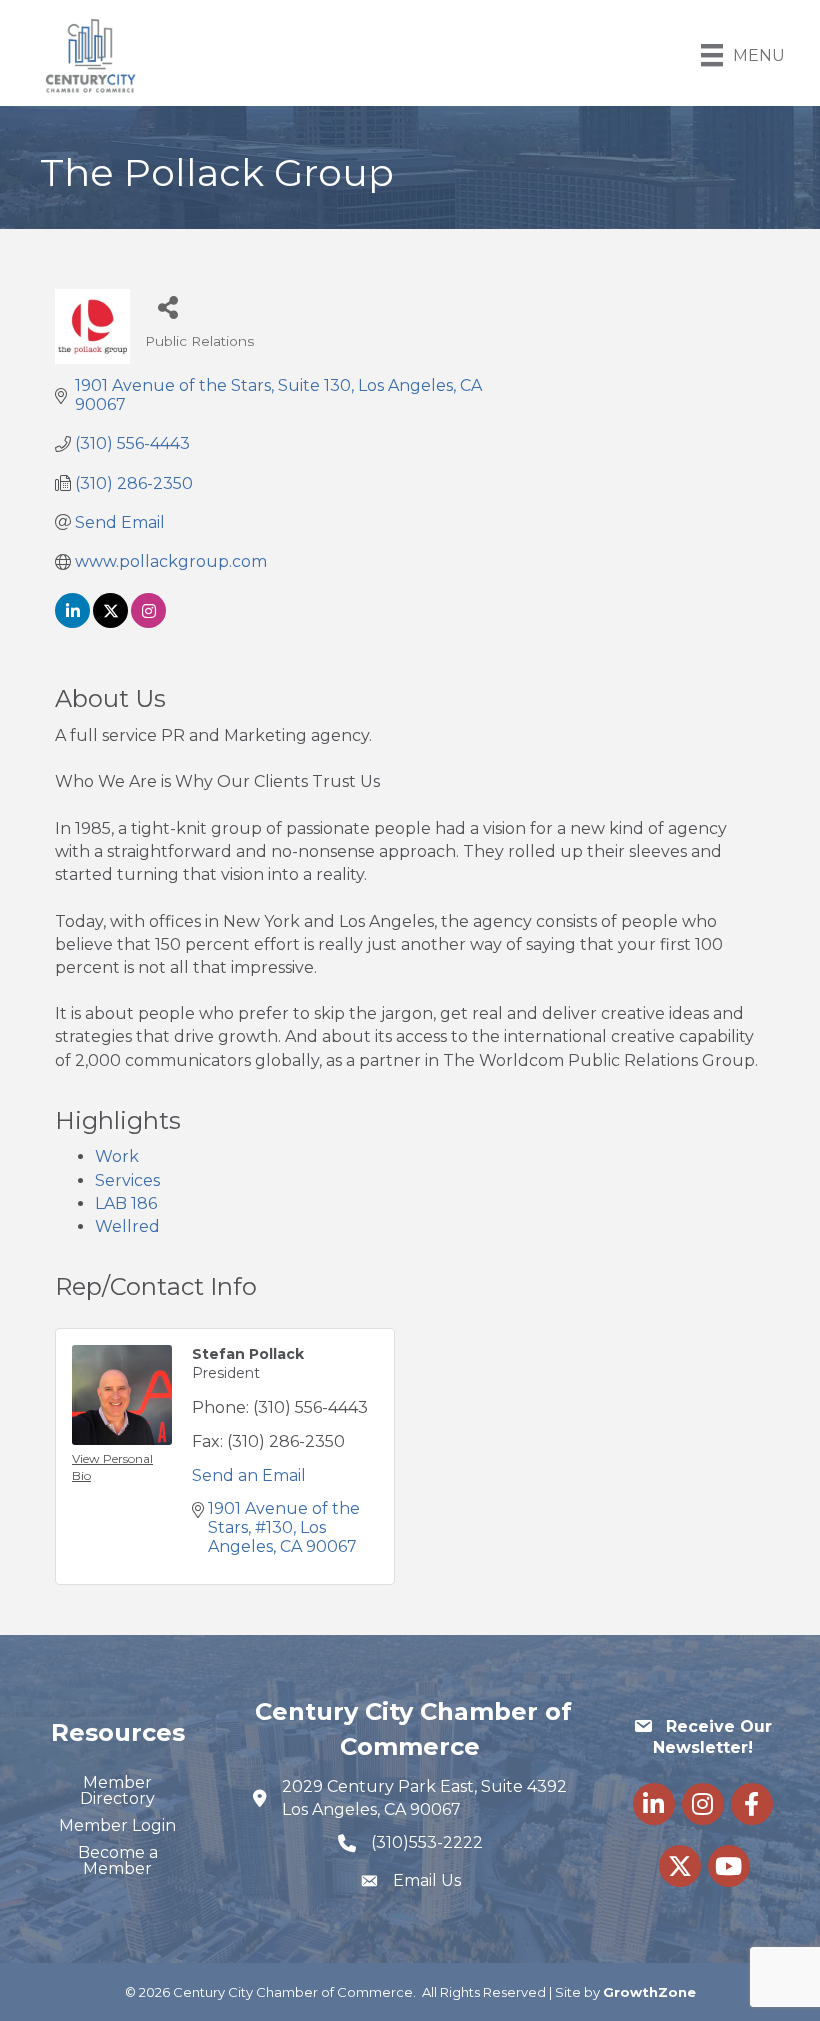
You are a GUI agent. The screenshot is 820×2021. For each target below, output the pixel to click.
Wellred (127, 1226)
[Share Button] (167, 306)
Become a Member (118, 1860)
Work (117, 1156)
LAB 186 (126, 1203)
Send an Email (249, 1475)
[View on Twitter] (110, 622)
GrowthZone (649, 1992)
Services (127, 1180)
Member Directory (117, 1790)
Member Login (117, 1825)
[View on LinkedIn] (72, 622)
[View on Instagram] (148, 622)
